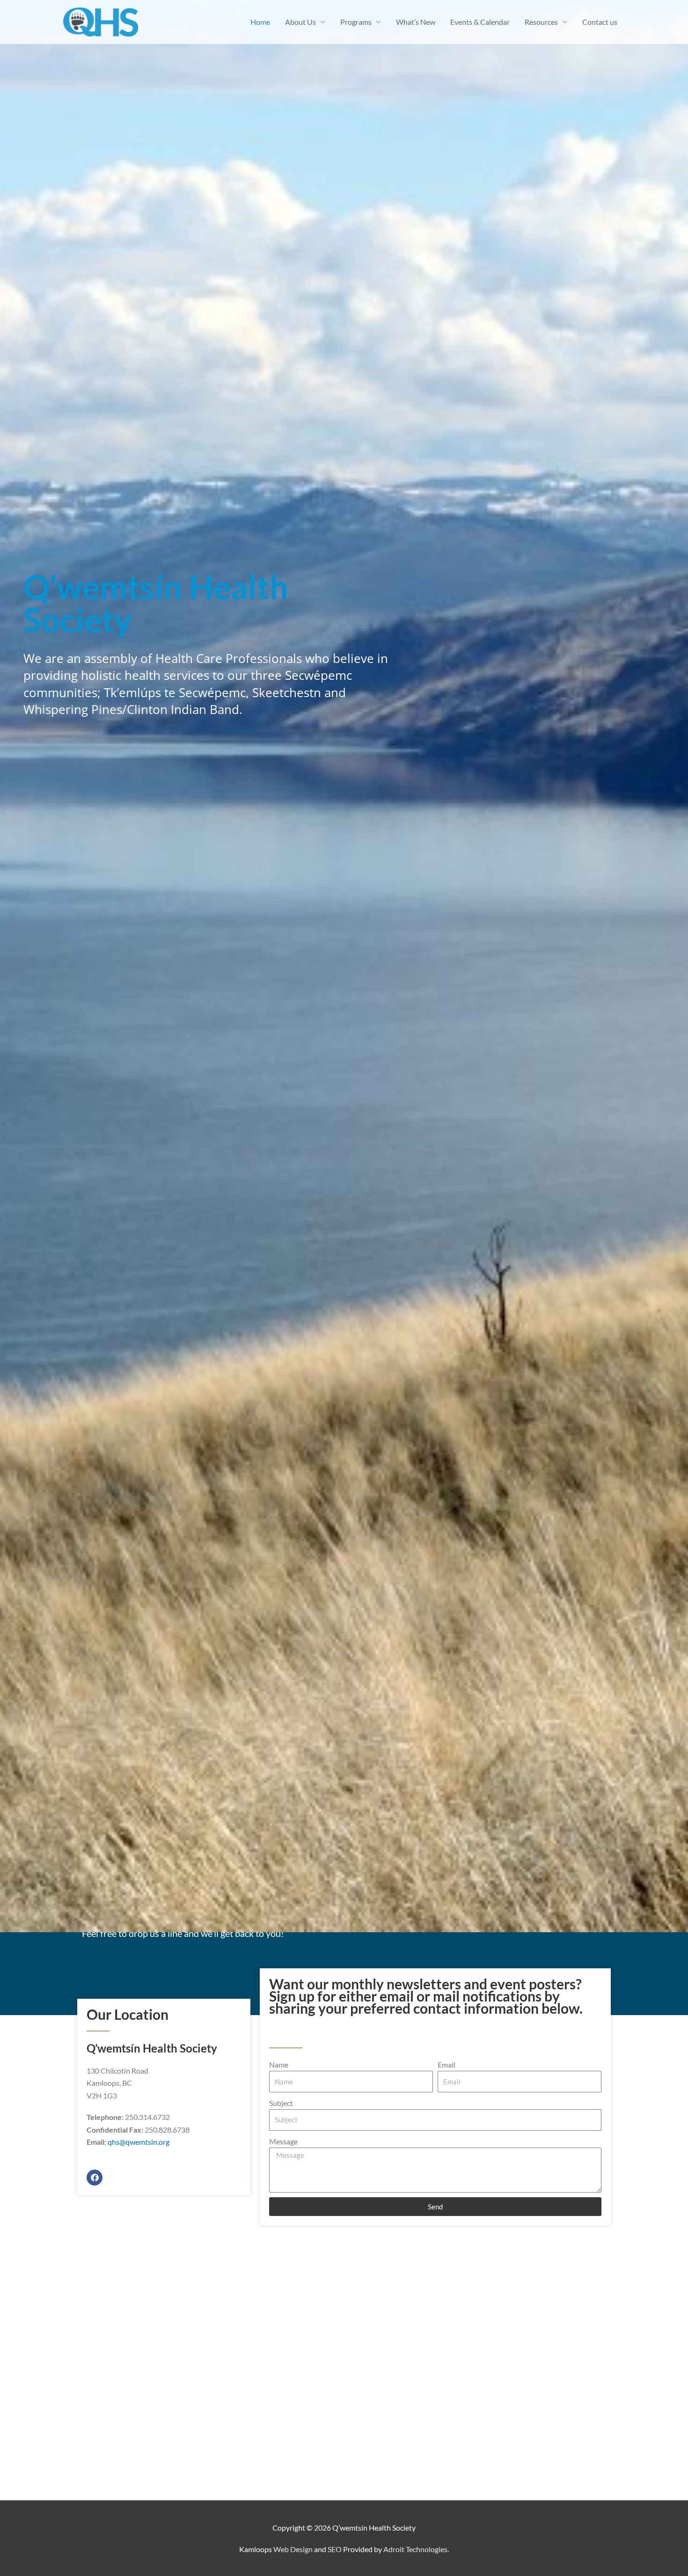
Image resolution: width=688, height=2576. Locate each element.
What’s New (416, 22)
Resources (541, 22)
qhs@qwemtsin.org (139, 2142)
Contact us (600, 22)
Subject (281, 2103)
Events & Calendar (480, 22)
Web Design (293, 2549)
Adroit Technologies (415, 2549)
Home (260, 22)
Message (283, 2141)
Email (446, 2064)
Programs (356, 22)
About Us (300, 22)
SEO (335, 2549)
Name (279, 2064)
